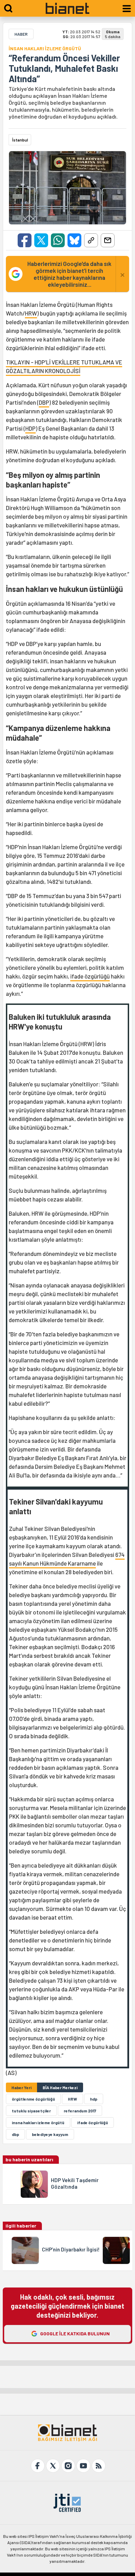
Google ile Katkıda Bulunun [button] (75, 2333)
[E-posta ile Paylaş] (108, 240)
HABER (21, 34)
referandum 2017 (80, 2111)
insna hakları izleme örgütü (38, 2122)
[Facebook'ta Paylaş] (25, 240)
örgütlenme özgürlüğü (33, 2099)
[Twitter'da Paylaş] (41, 240)
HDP (30, 428)
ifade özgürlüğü (90, 976)
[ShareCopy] (91, 240)
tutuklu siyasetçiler (31, 2111)
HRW (31, 313)
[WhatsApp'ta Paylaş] (58, 240)
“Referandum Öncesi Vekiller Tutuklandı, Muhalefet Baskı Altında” (64, 68)
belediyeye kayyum (50, 2134)
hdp (94, 2099)
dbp (15, 2134)
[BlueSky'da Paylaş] (74, 240)
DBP (44, 402)
